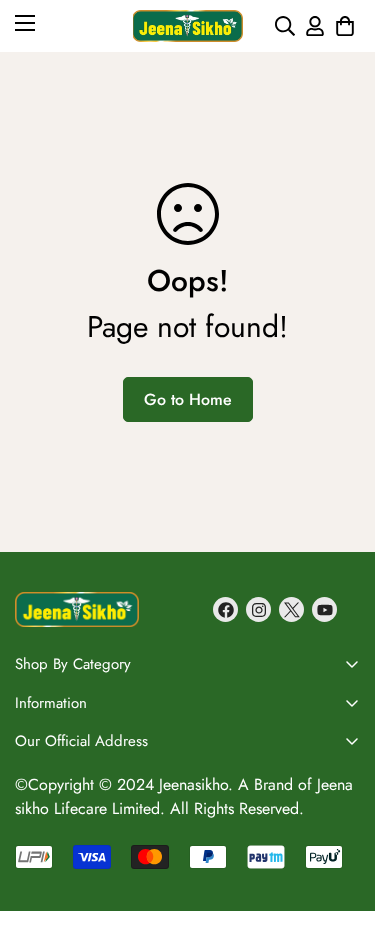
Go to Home (188, 399)
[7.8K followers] (225, 609)
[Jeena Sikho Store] (188, 26)
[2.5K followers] (291, 609)
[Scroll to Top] (339, 755)
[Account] (315, 26)
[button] (345, 26)
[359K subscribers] (324, 609)
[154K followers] (258, 609)
